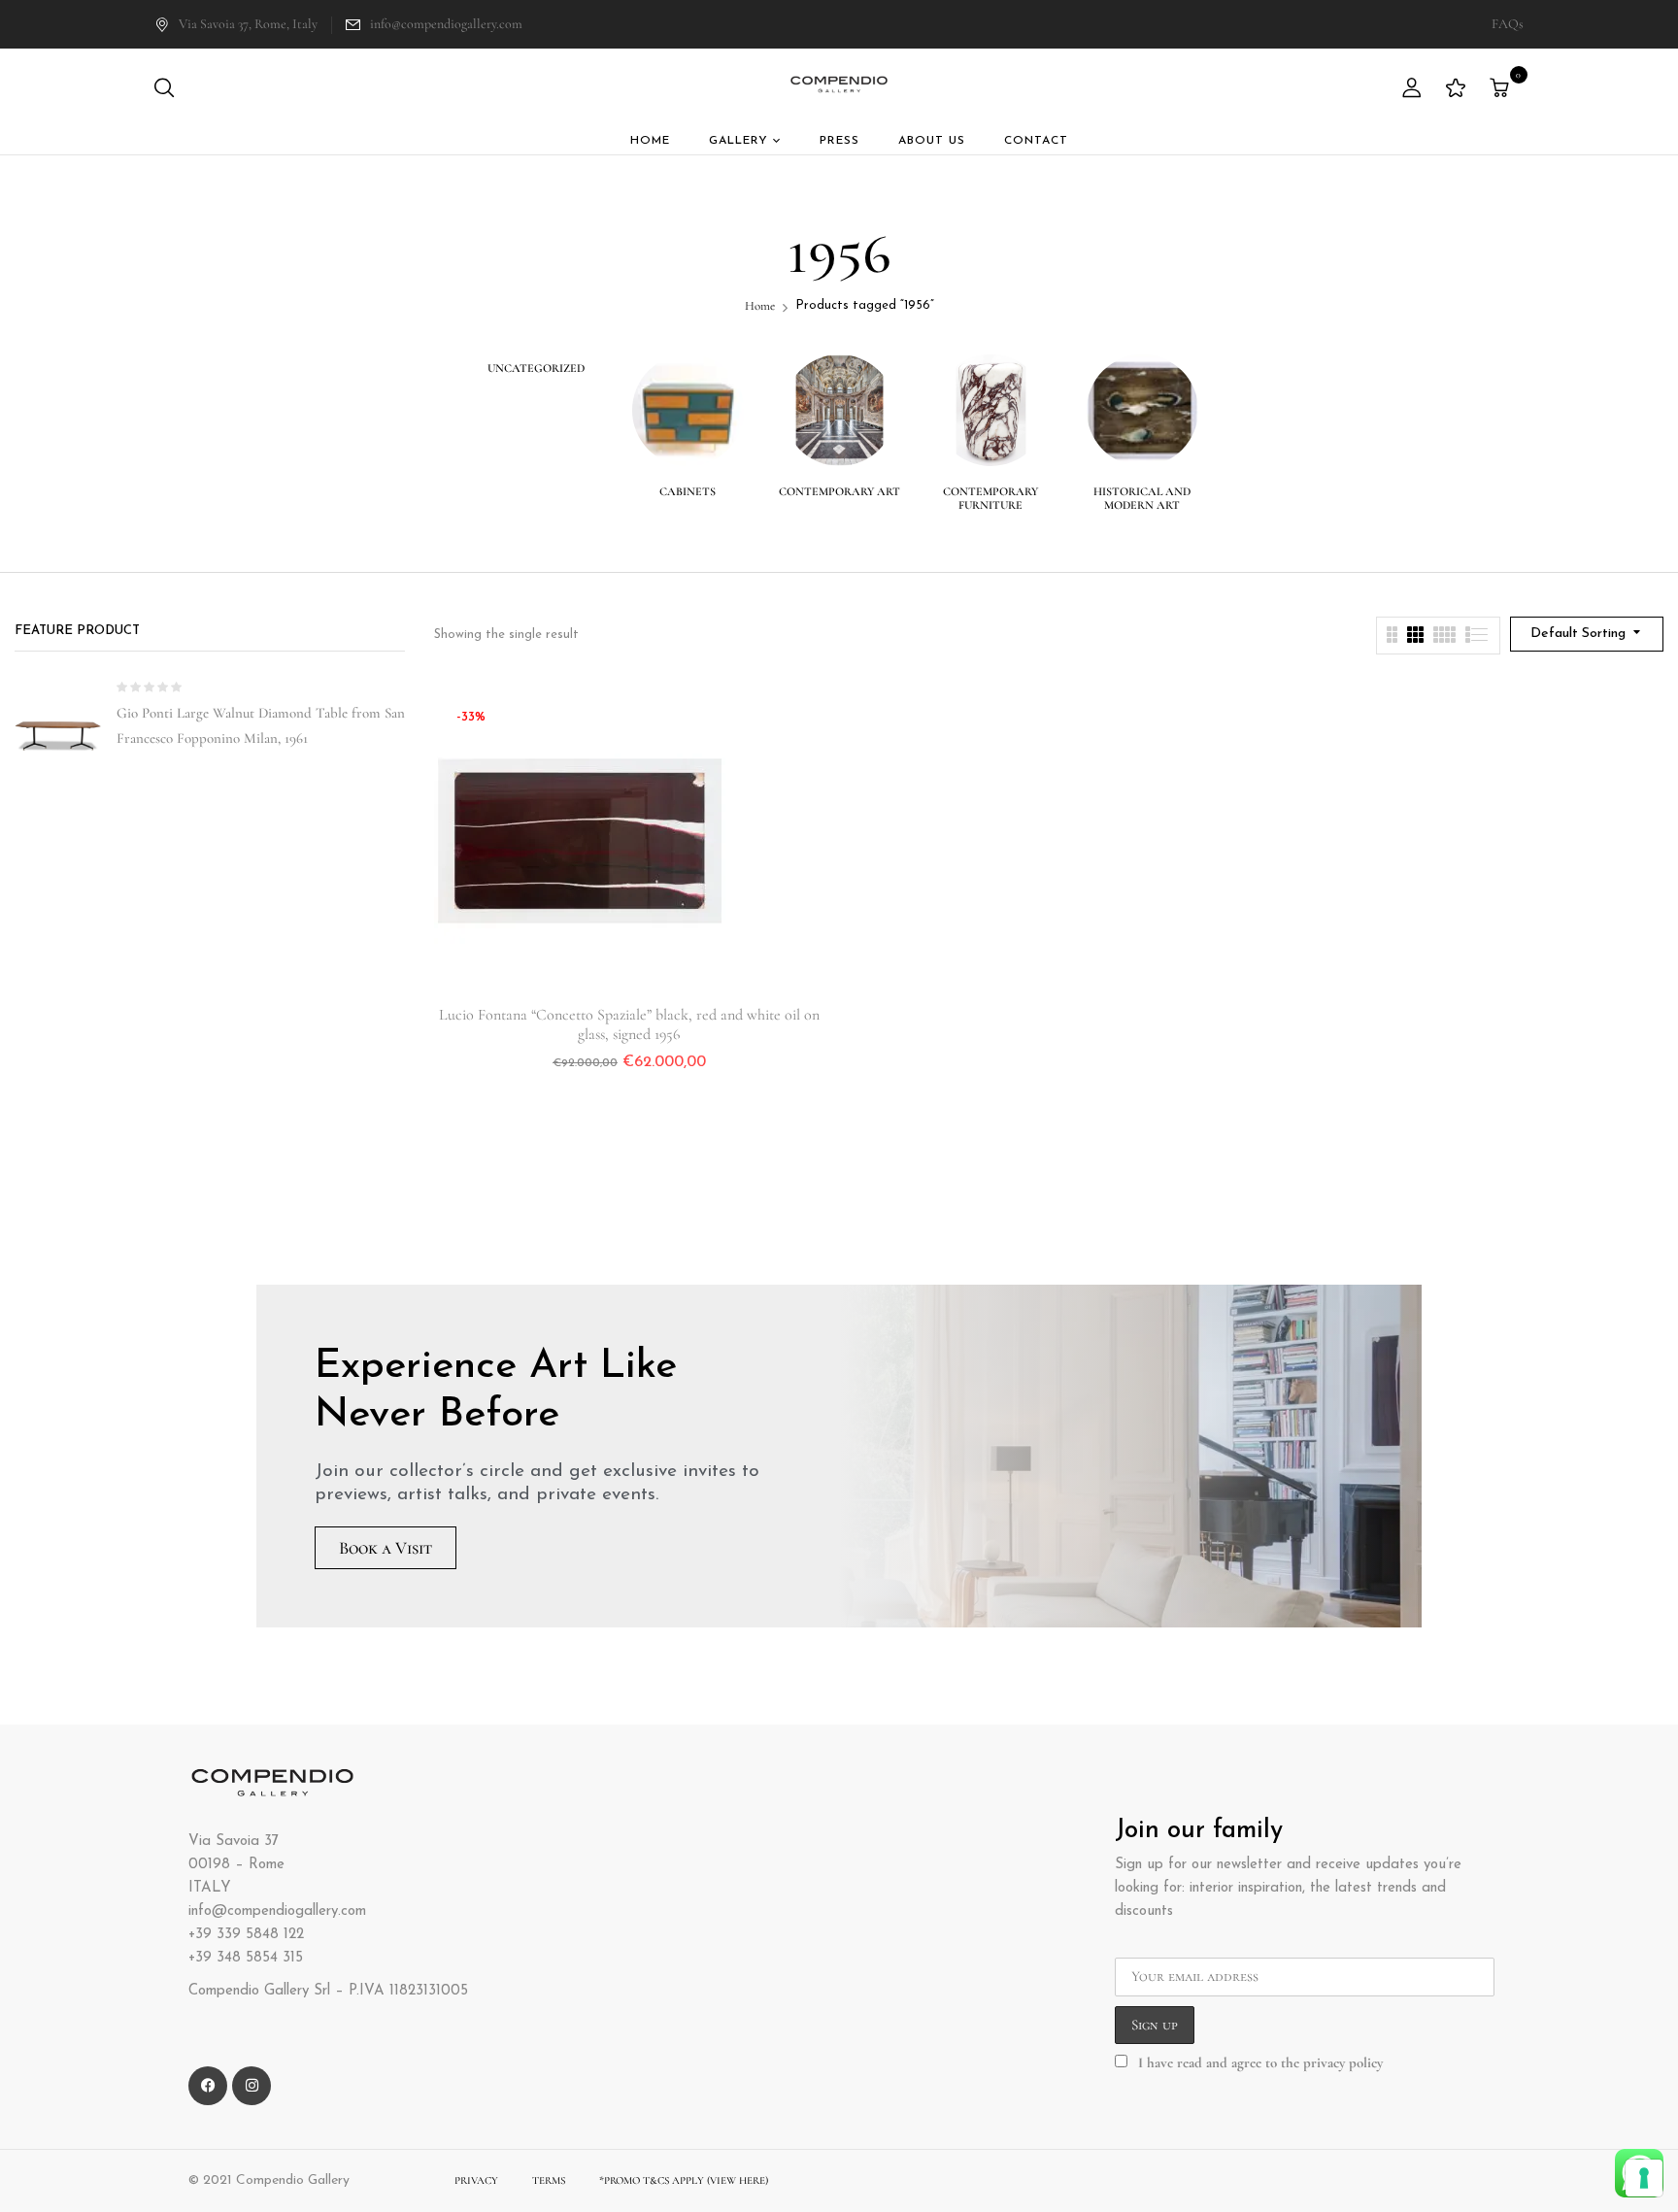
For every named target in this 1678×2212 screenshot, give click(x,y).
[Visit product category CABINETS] (688, 410)
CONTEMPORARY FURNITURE (990, 498)
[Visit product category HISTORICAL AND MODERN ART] (1142, 410)
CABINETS (688, 491)
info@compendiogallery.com (446, 24)
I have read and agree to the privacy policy (1260, 2062)
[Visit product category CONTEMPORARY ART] (839, 410)
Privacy (476, 2180)
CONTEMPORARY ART (839, 491)
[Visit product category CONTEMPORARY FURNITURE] (991, 410)
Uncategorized (536, 368)
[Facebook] (208, 2086)
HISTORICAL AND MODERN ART (1142, 498)
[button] (1502, 89)
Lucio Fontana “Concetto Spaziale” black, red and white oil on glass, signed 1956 (629, 1024)
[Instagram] (252, 2086)
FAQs (1508, 24)
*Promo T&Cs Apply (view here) (684, 2180)
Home (760, 306)
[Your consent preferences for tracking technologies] (1644, 2178)
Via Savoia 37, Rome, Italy (248, 24)
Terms (549, 2180)
